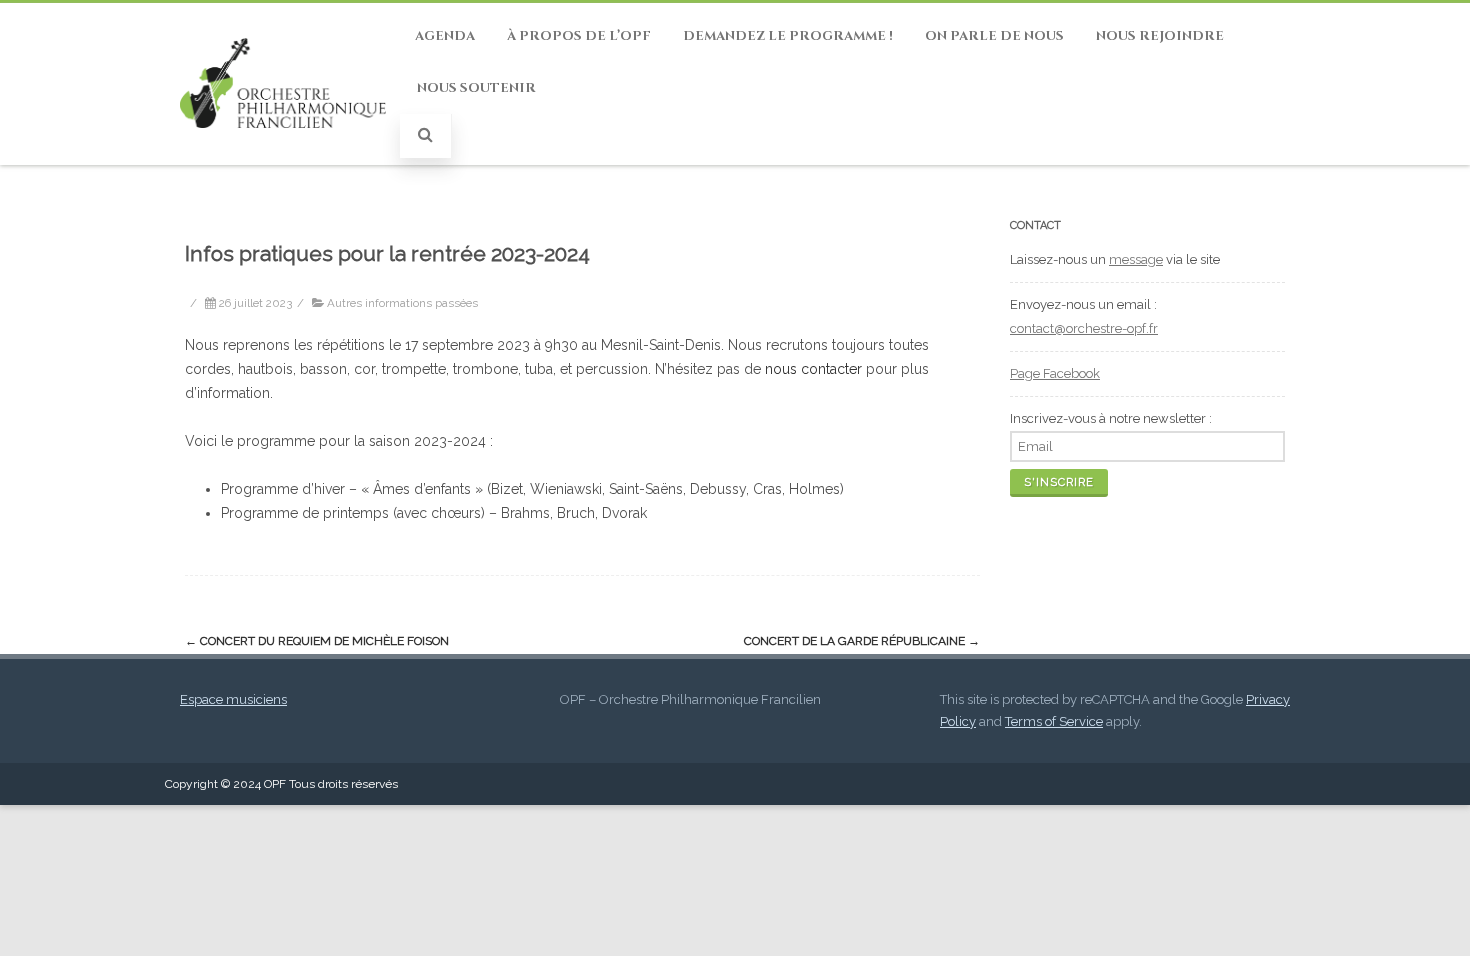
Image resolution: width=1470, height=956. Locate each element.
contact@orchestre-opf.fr (1084, 328)
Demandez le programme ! (788, 36)
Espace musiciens (233, 699)
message (1136, 259)
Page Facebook (1055, 373)
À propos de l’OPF (579, 36)
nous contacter (813, 369)
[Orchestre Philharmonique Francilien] (283, 147)
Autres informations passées (402, 303)
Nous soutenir (476, 88)
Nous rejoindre (1160, 36)
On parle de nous (994, 36)
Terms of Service (1054, 721)
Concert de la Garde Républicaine (862, 641)
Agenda (445, 36)
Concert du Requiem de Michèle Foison (317, 641)
